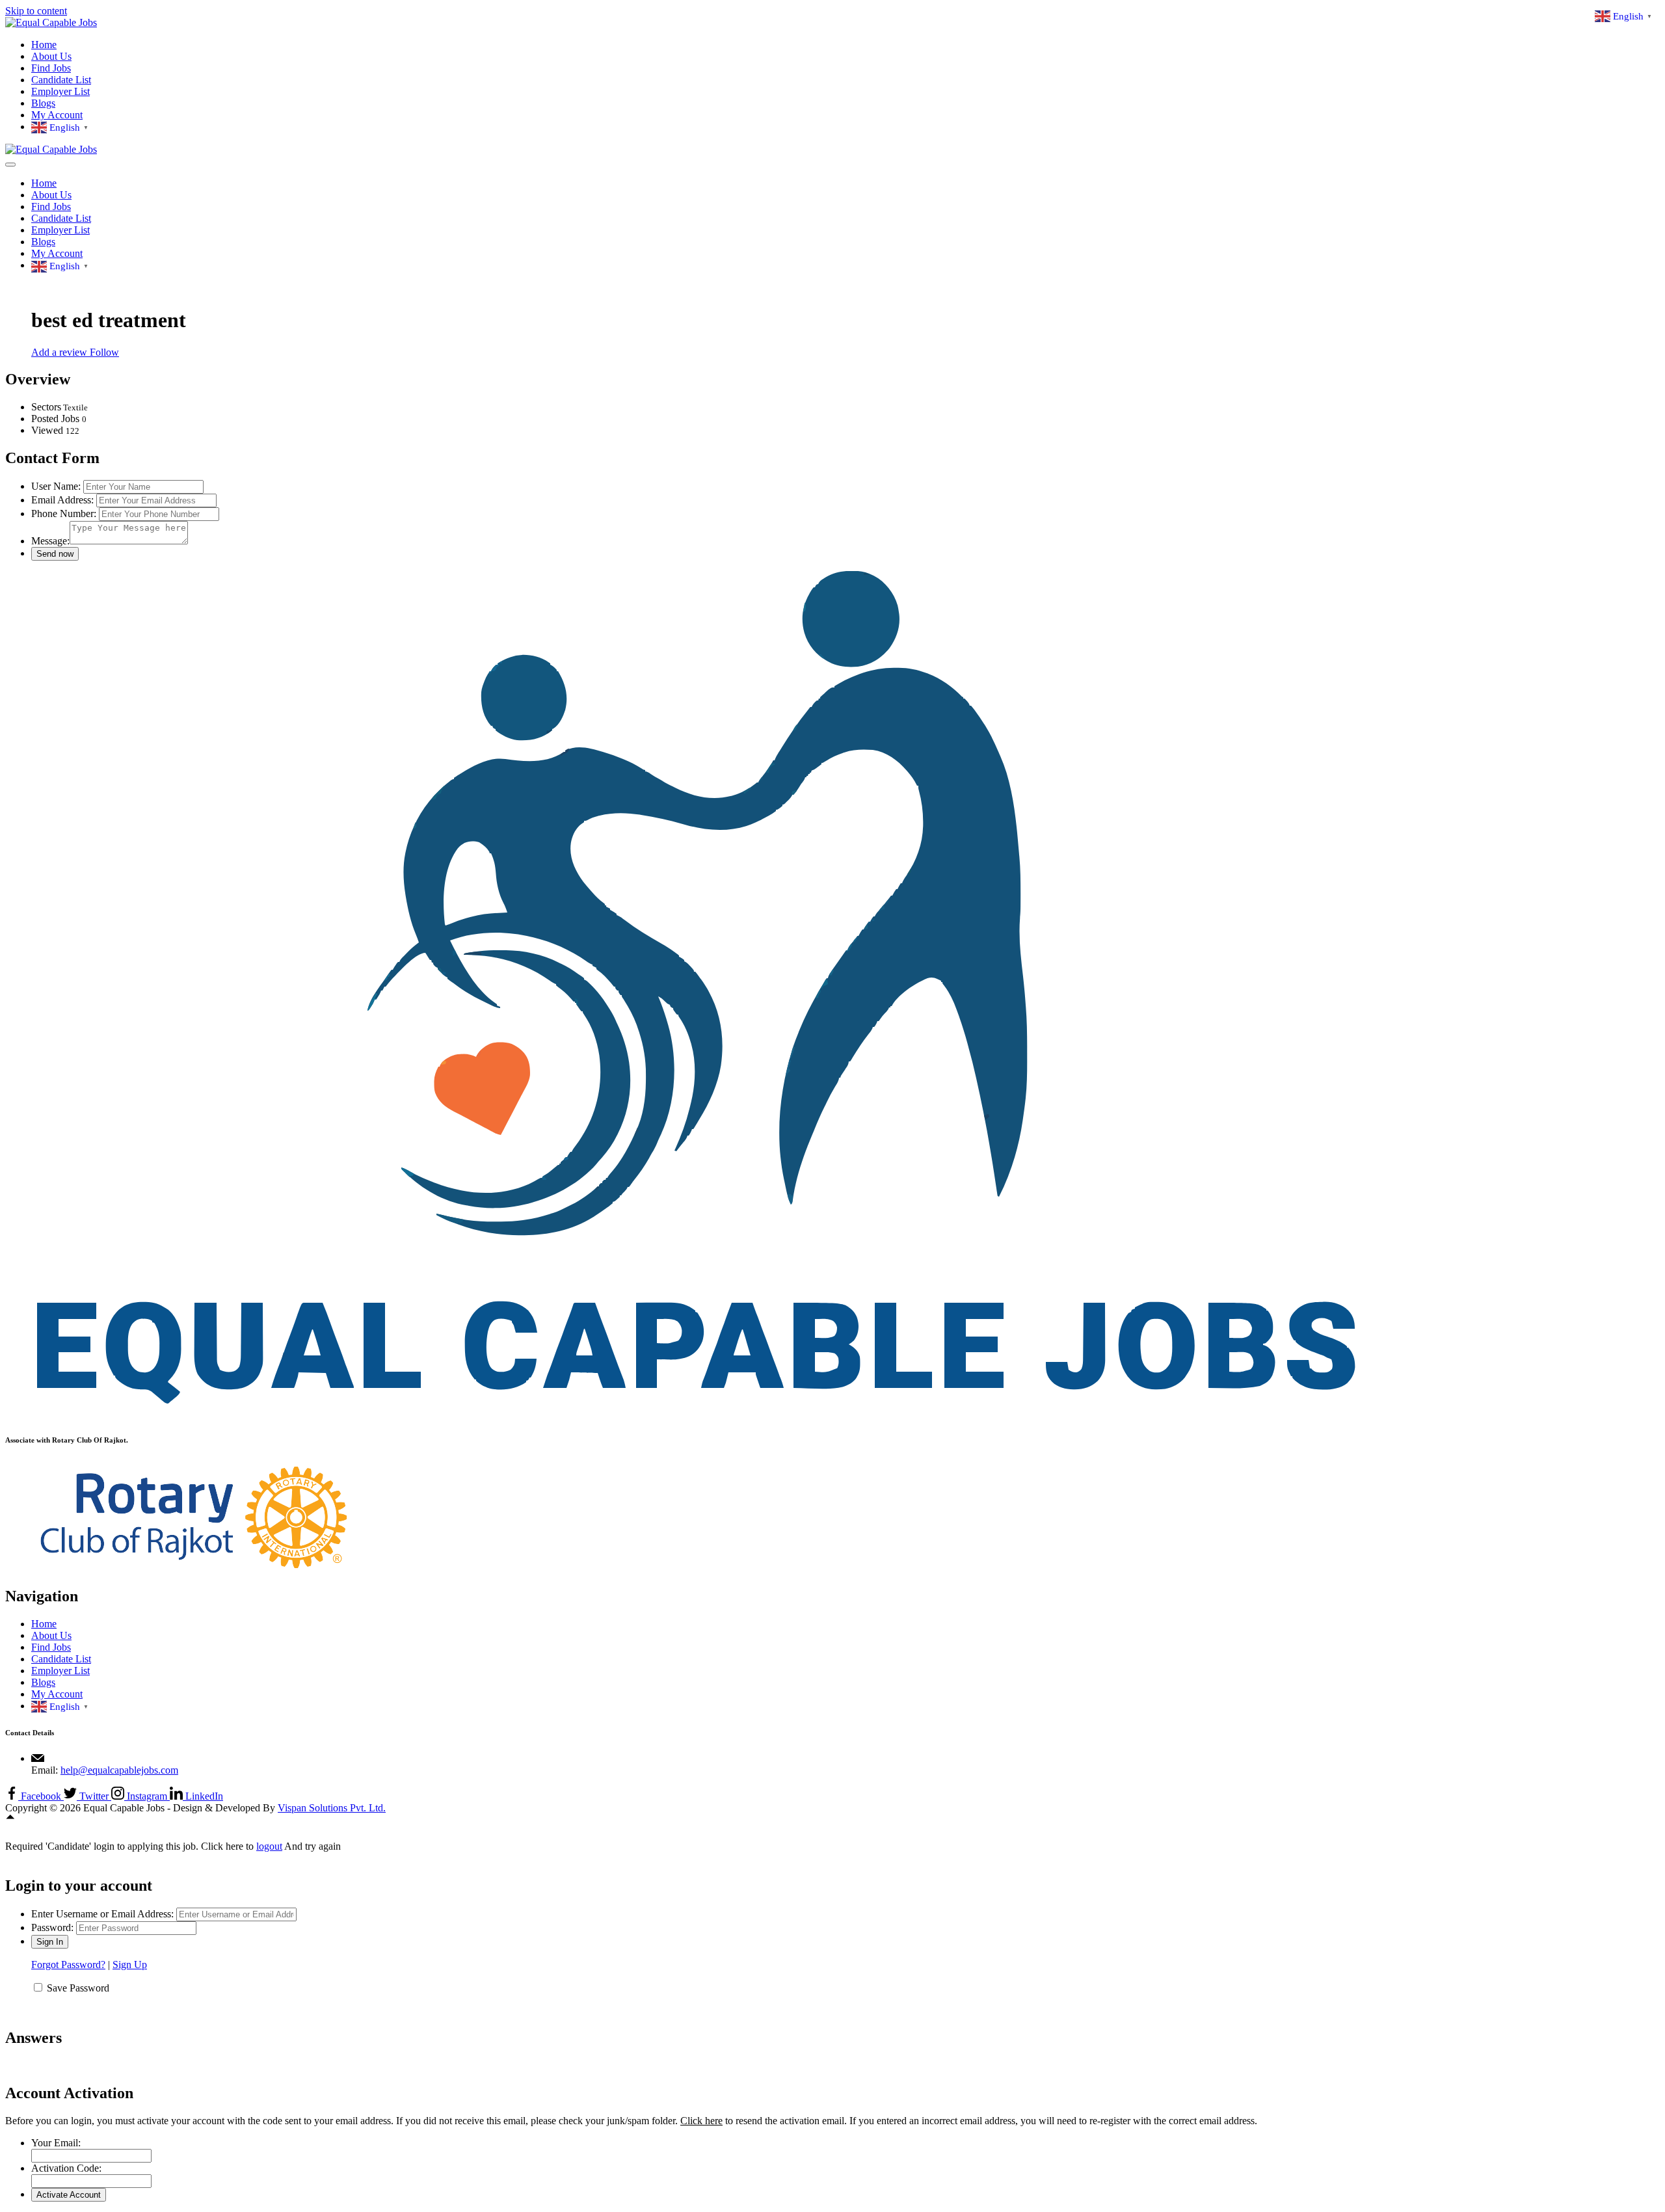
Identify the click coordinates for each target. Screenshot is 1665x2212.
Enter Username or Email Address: (102, 1914)
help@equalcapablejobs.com (119, 1770)
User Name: (56, 486)
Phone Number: (64, 513)
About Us (51, 56)
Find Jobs (51, 68)
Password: (52, 1927)
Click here (701, 2121)
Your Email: (56, 2143)
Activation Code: (66, 2168)
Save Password (78, 1988)
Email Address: (62, 500)
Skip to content (36, 11)
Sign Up (130, 1965)
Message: (50, 541)
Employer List (60, 91)
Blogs (43, 103)
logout (269, 1846)
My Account (57, 115)
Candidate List (61, 80)
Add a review (60, 352)
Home (44, 45)
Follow (104, 352)
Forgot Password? (68, 1965)
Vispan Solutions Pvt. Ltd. (332, 1808)
